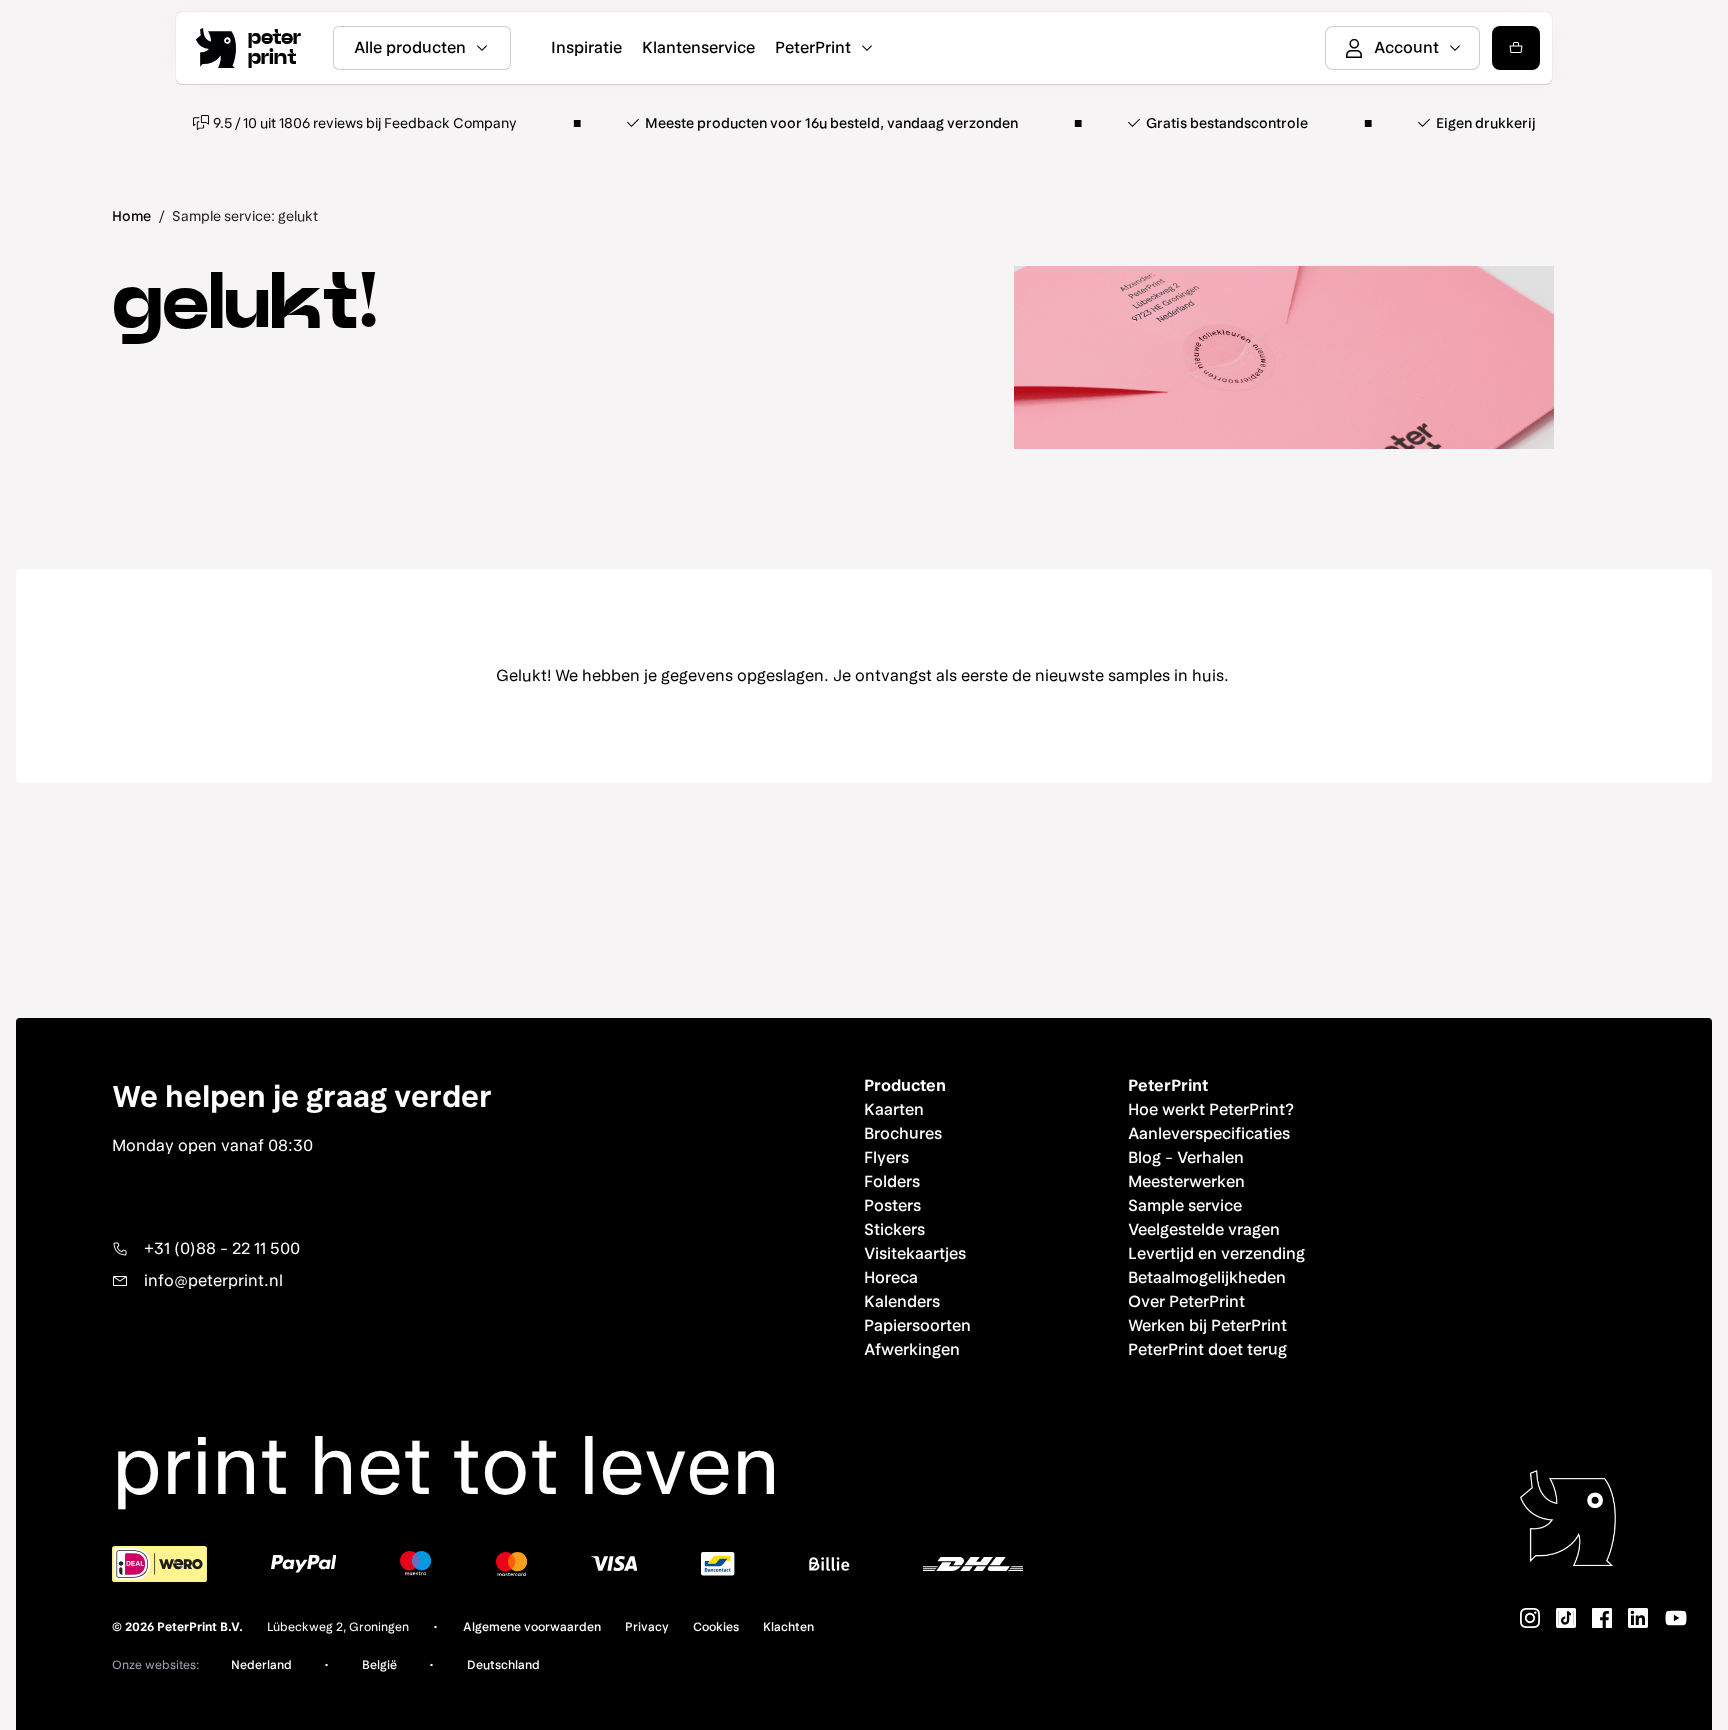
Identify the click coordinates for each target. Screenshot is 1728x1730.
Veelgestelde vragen (1204, 1229)
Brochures (903, 1133)
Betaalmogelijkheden (1207, 1277)
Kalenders (902, 1301)
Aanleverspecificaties (1209, 1133)
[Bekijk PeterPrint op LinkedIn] (1638, 1618)
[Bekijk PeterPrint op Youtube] (1676, 1618)
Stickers (894, 1229)
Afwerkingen (912, 1349)
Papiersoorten (917, 1325)
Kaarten (894, 1109)
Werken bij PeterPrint (1207, 1325)
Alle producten (410, 47)
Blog (1144, 1157)
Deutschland (503, 1665)
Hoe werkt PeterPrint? (1211, 1109)
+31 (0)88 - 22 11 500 (222, 1248)
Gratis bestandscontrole (1227, 123)
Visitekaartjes (915, 1253)
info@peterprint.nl (213, 1280)
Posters (892, 1205)
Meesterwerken (1186, 1181)
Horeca (891, 1277)
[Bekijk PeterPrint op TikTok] (1566, 1618)
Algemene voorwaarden (532, 1627)
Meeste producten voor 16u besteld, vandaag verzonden (831, 123)
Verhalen (1210, 1157)
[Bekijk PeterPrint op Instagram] (1530, 1618)
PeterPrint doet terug (1207, 1349)
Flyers (886, 1157)
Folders (892, 1181)
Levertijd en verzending (1216, 1253)
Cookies (716, 1627)
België (379, 1665)
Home (131, 216)
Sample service (1185, 1205)
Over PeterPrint (1186, 1301)
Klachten (788, 1627)
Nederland (261, 1665)
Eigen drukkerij (1486, 123)
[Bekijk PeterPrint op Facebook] (1602, 1618)
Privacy (647, 1627)
